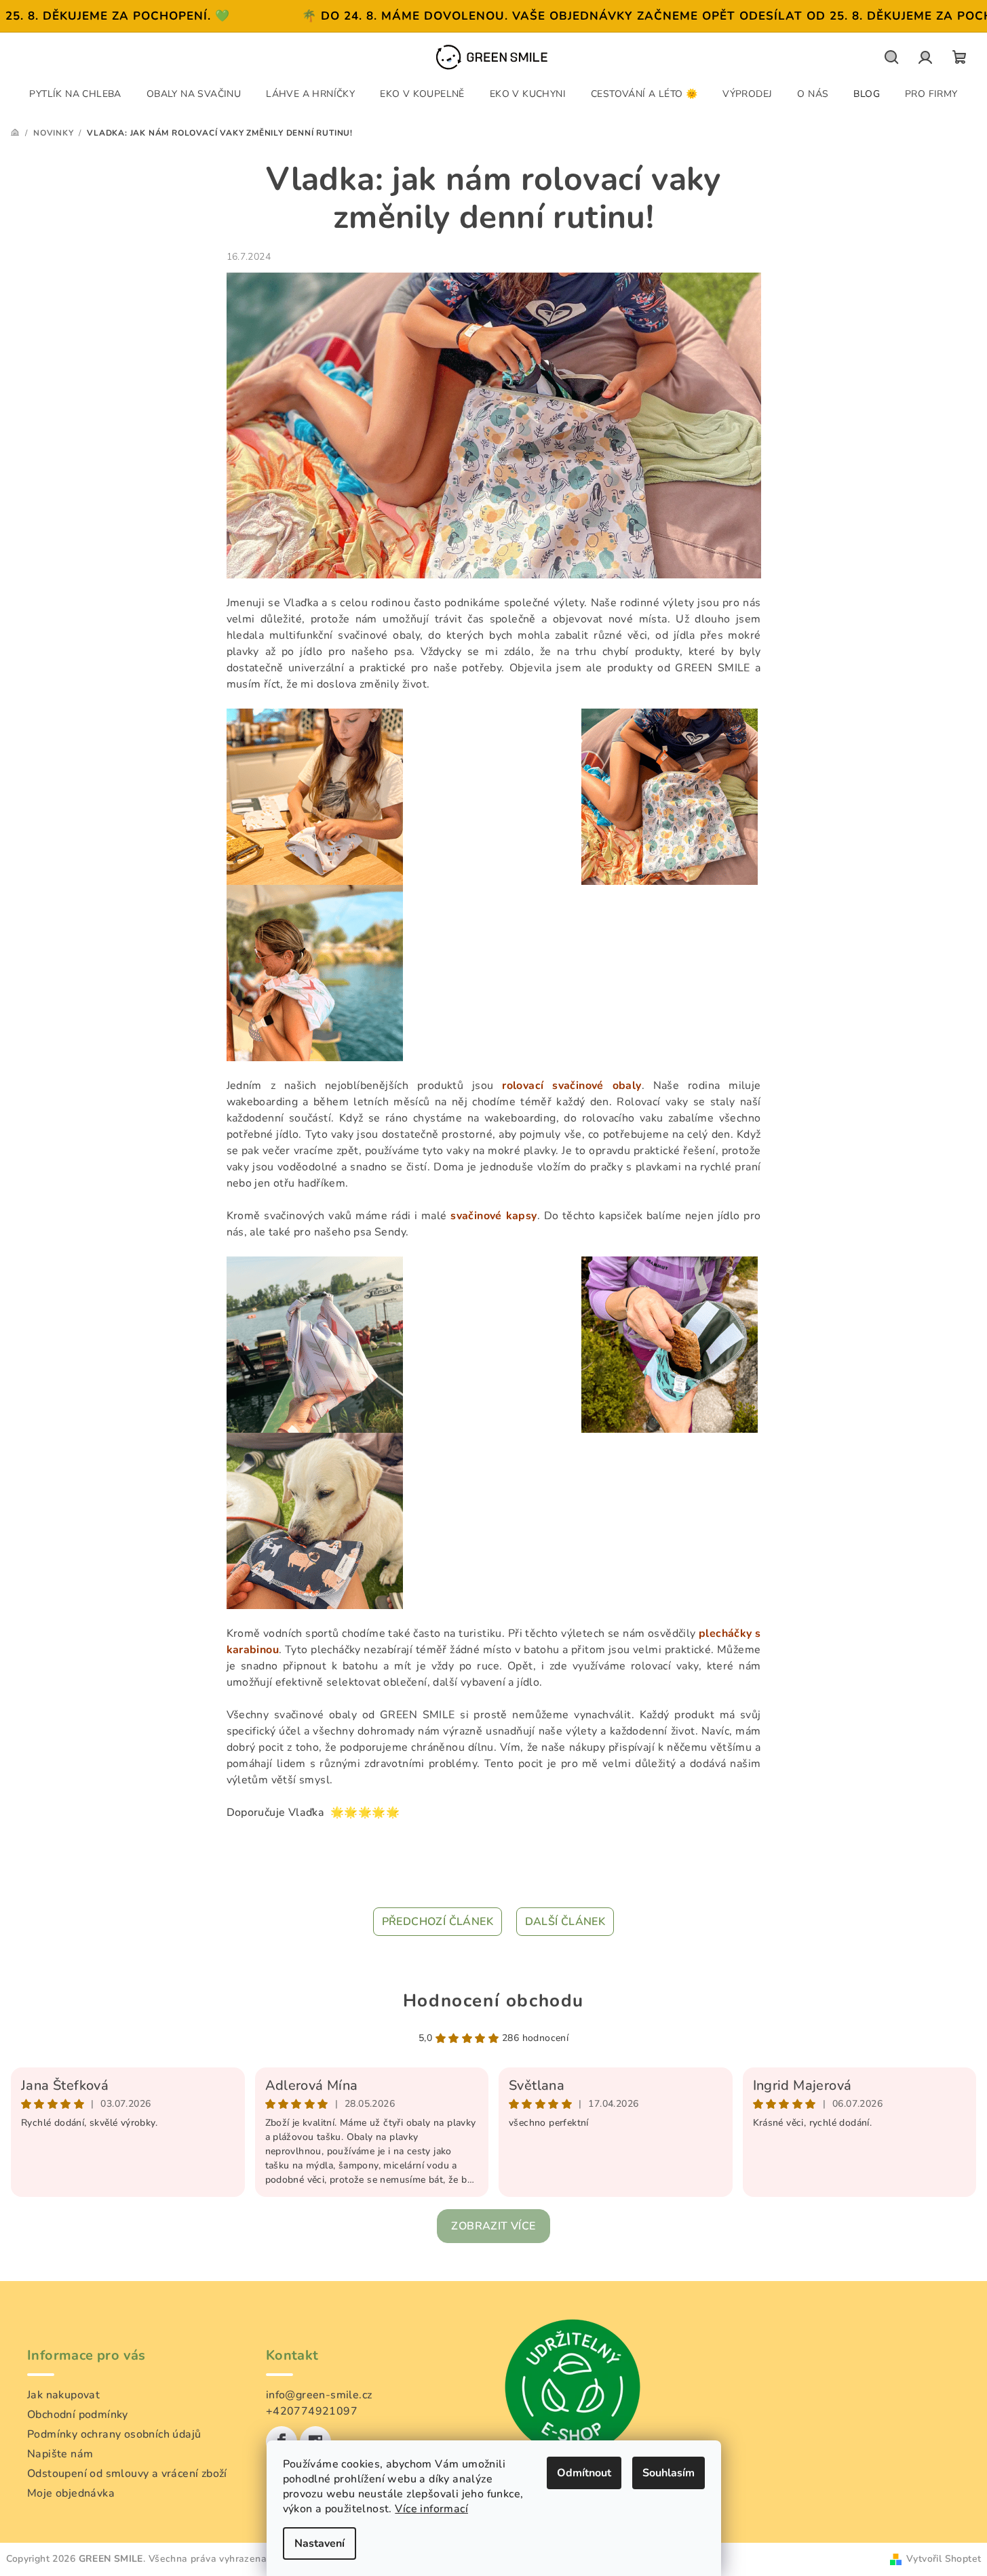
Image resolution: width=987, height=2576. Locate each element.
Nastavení (320, 2543)
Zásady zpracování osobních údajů (493, 1373)
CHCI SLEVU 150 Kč (494, 1316)
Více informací (431, 2509)
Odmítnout (584, 2473)
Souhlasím (669, 2473)
